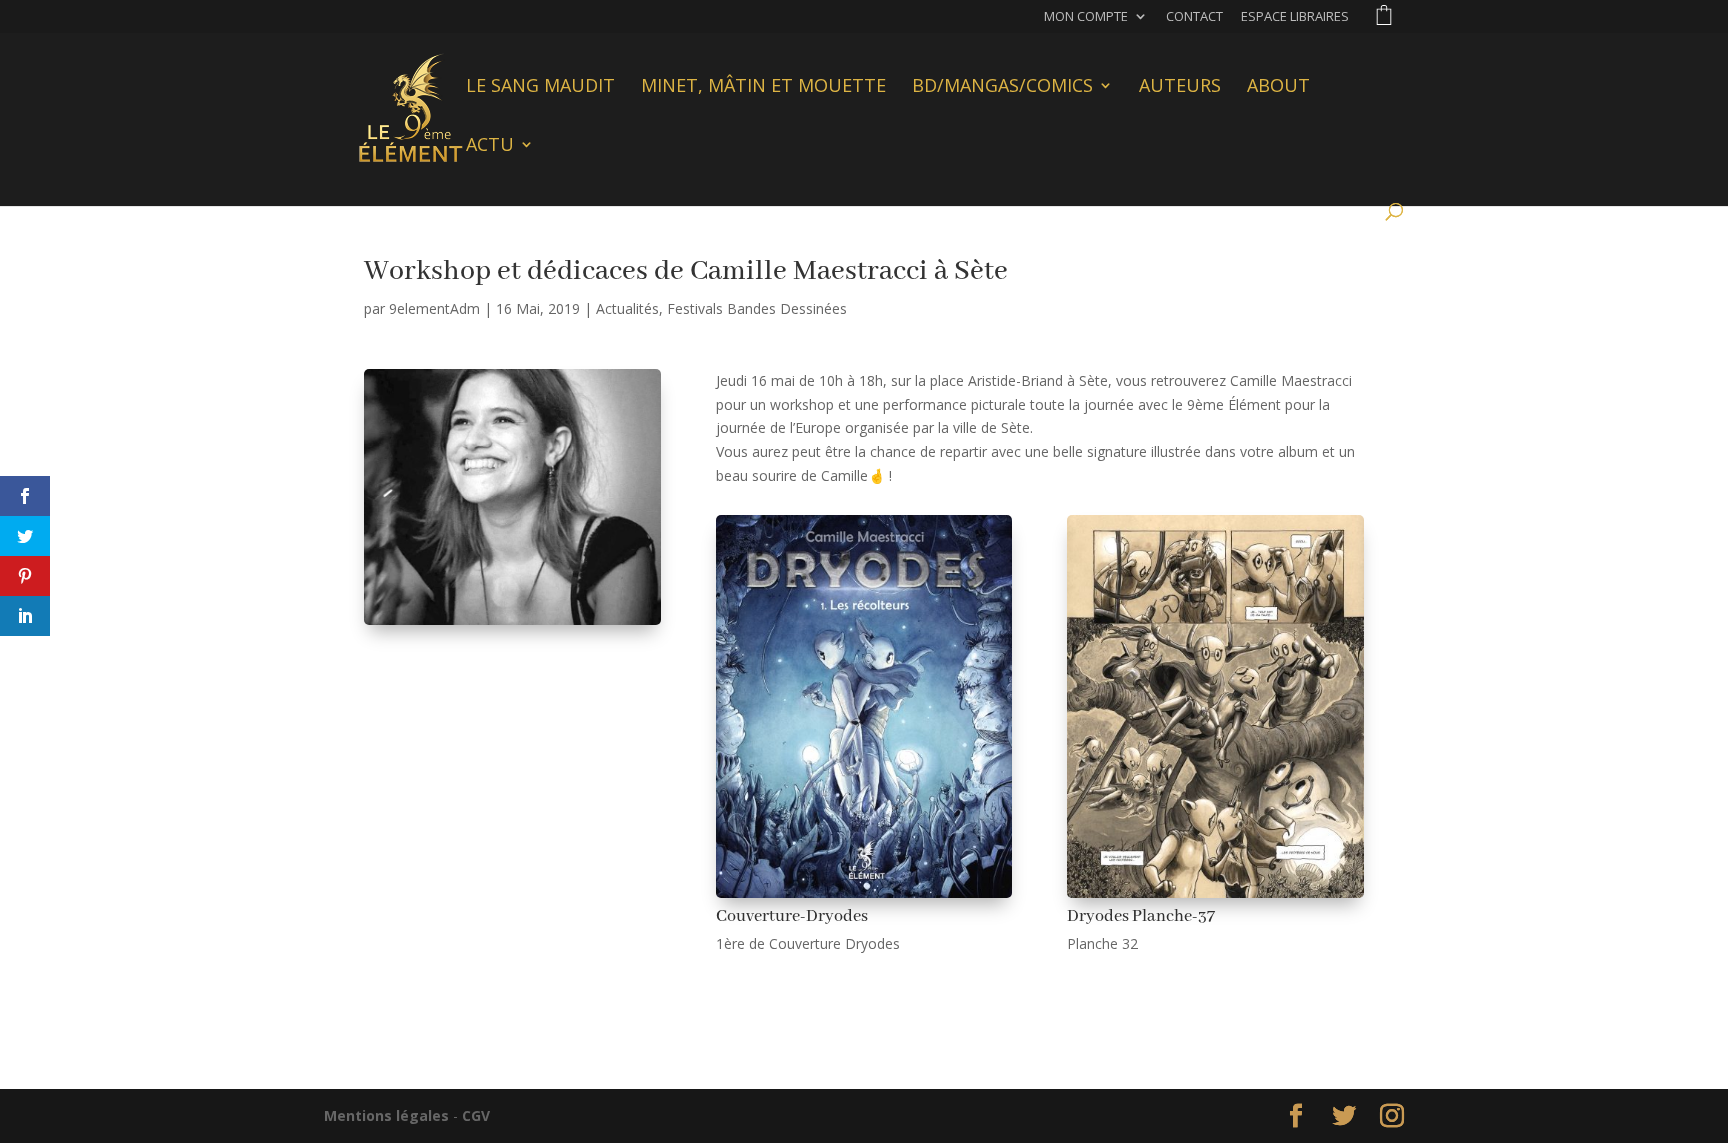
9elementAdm (434, 308)
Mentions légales (386, 1115)
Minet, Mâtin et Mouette (763, 87)
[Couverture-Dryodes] (864, 897)
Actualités (627, 308)
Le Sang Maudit (540, 87)
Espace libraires (1295, 17)
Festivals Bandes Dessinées (757, 308)
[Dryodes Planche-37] (1215, 897)
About (1278, 87)
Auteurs (1180, 87)
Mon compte (1086, 17)
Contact (1194, 17)
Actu (490, 146)
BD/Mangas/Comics (1002, 87)
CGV (476, 1115)
